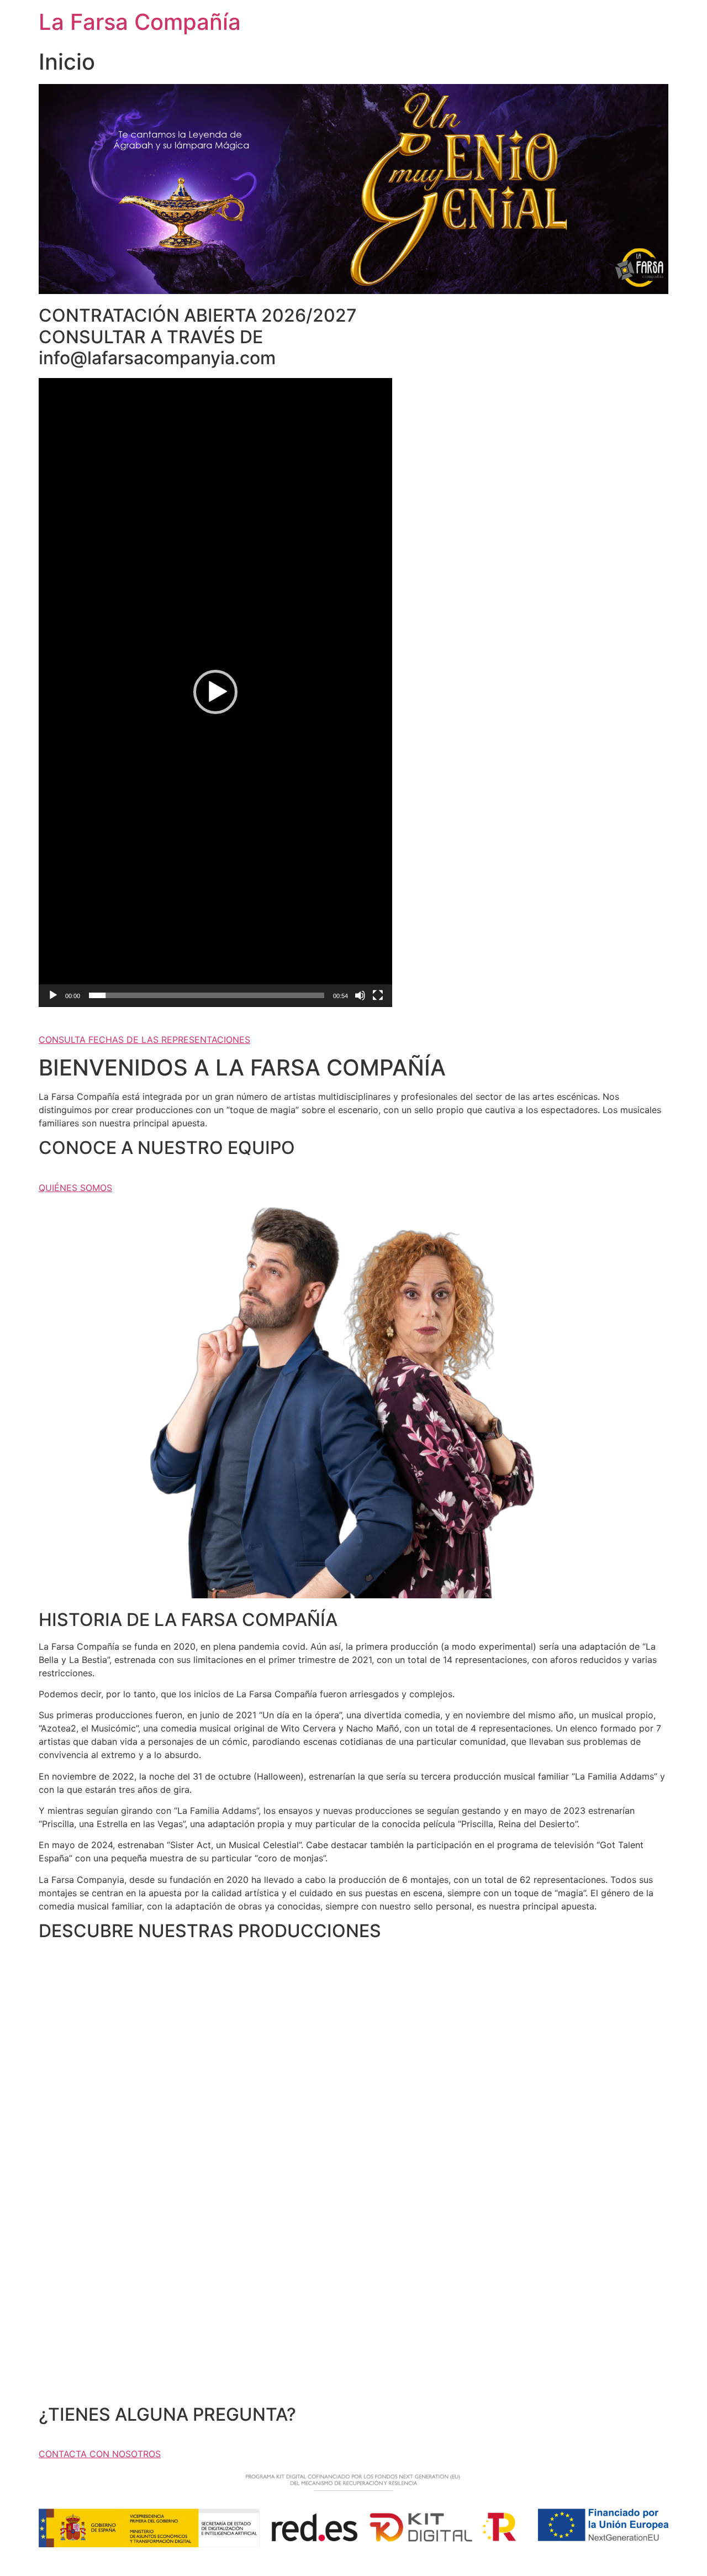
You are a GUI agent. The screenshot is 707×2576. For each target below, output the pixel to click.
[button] (215, 692)
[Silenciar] (360, 995)
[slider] (207, 995)
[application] (215, 692)
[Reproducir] (53, 995)
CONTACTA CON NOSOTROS (100, 2454)
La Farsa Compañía (140, 22)
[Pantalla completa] (378, 995)
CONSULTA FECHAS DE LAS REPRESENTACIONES (144, 1040)
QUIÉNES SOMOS (75, 1188)
